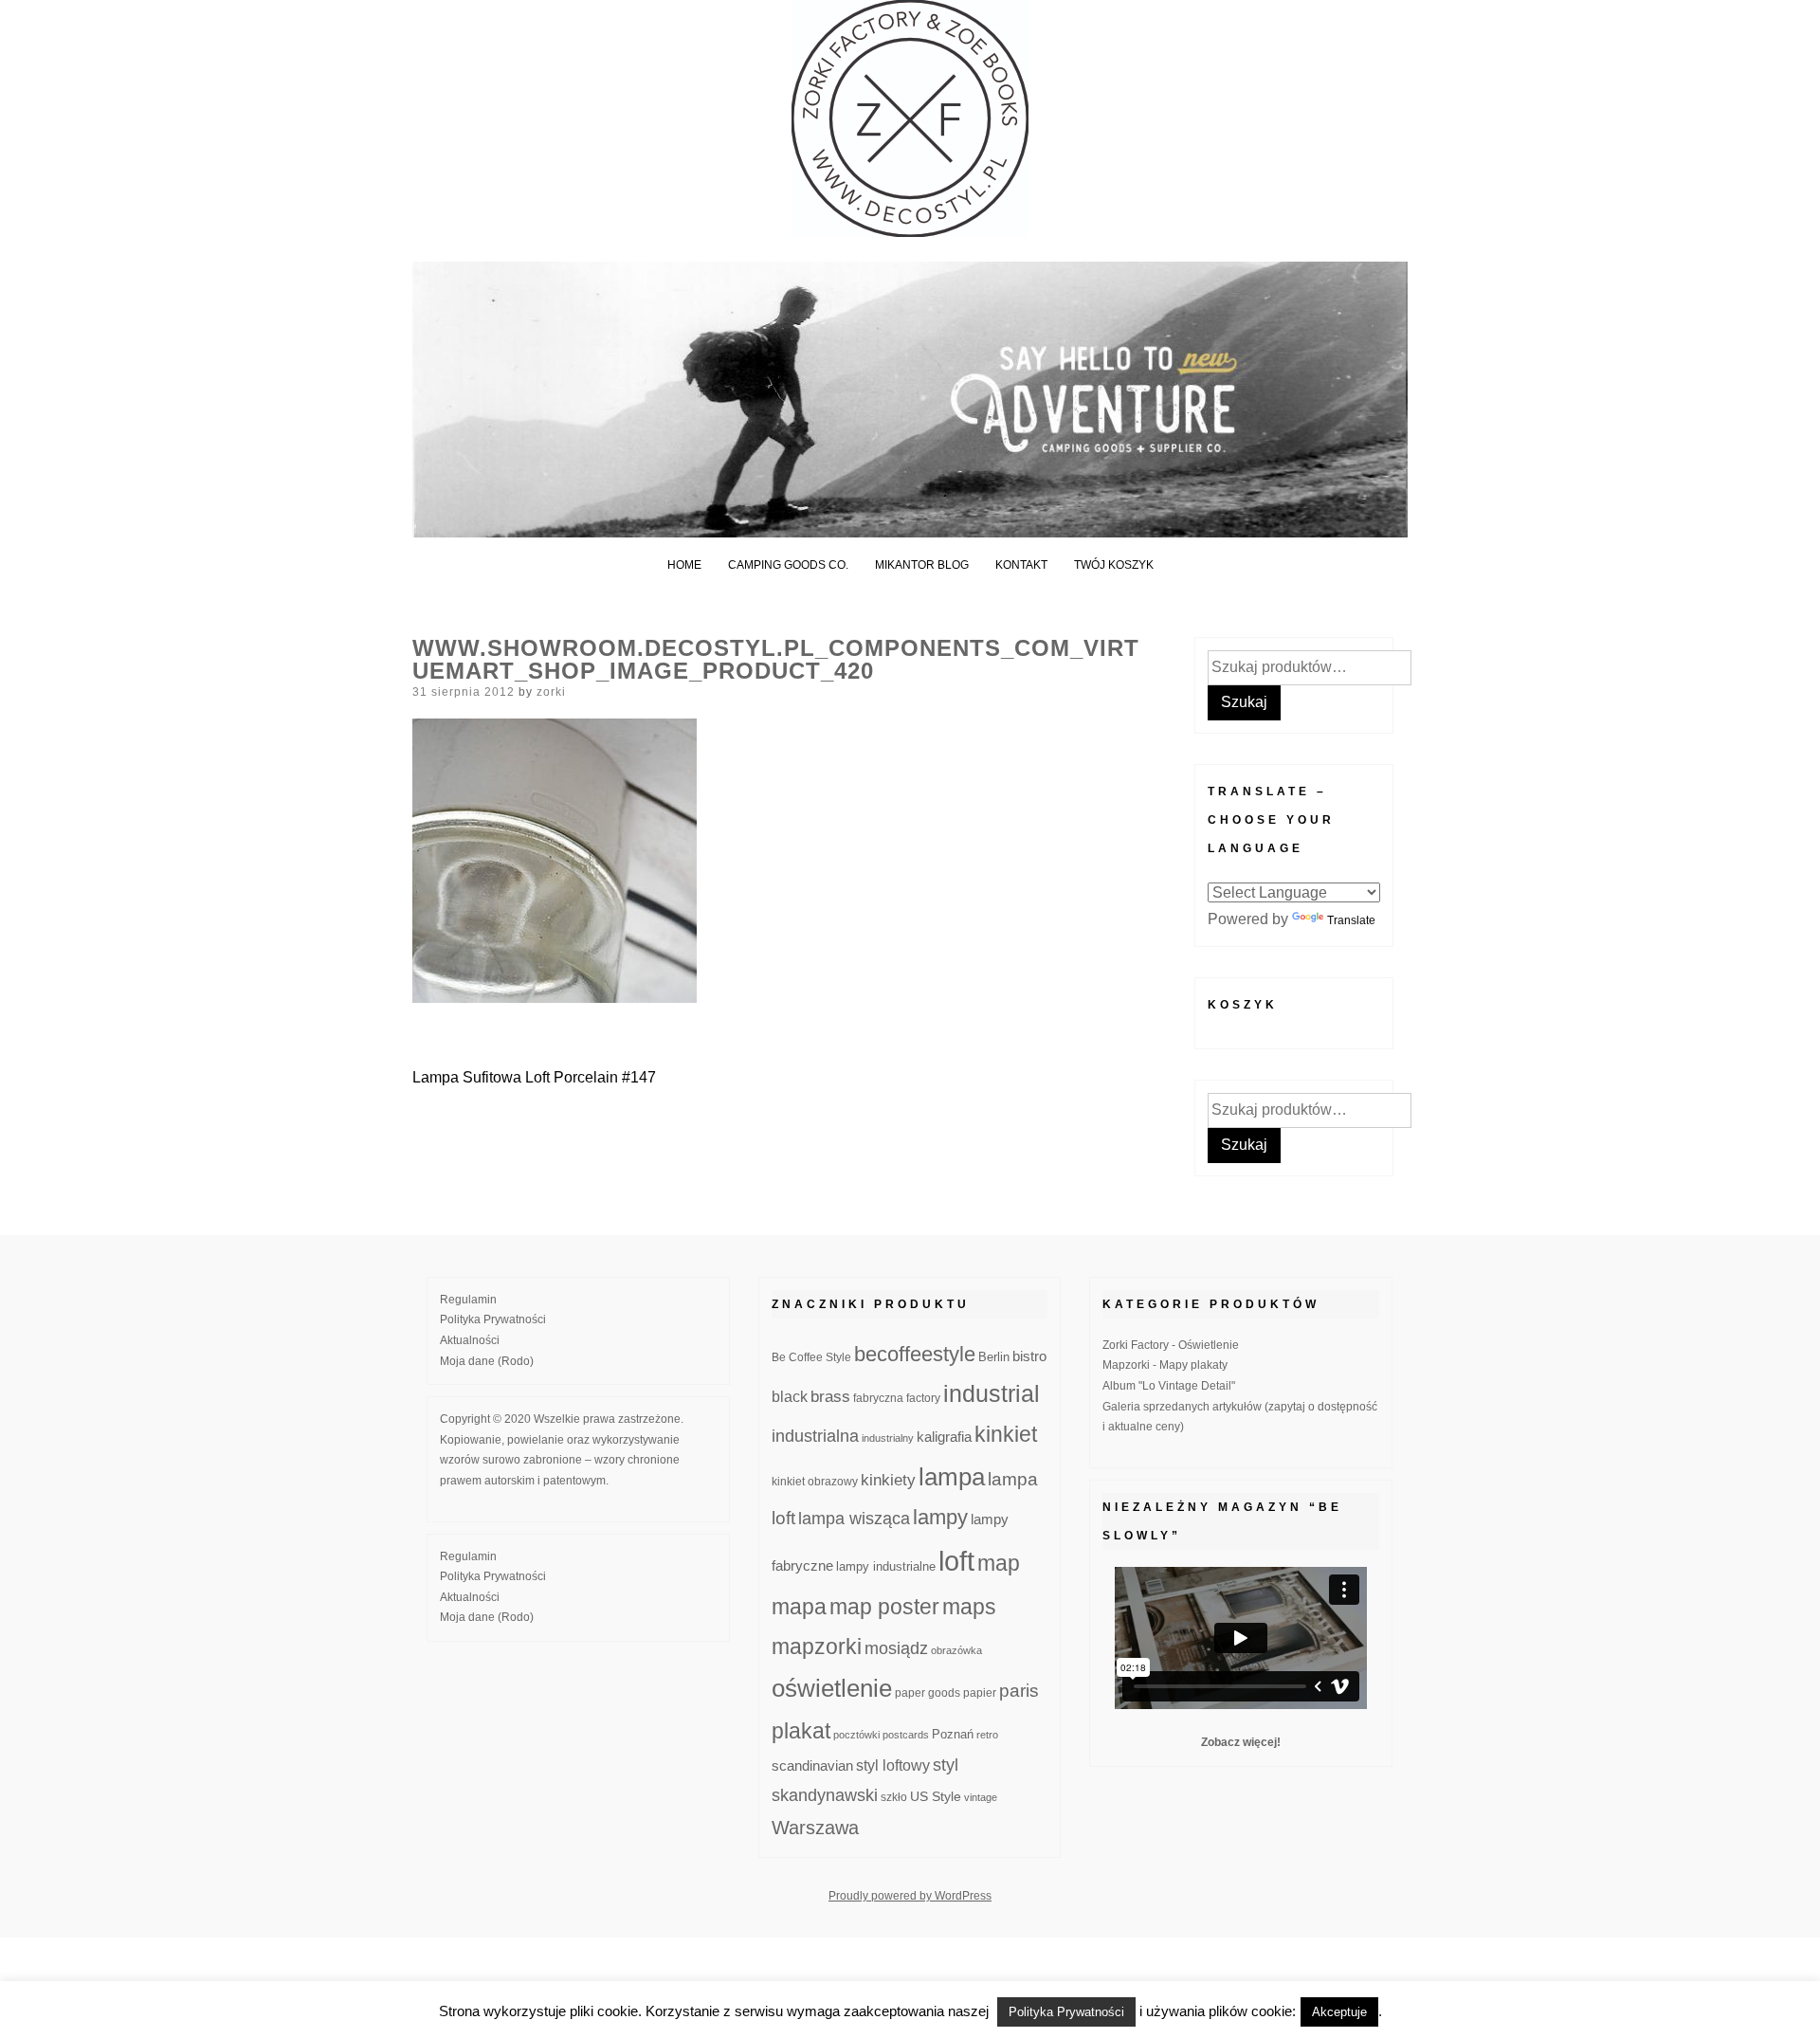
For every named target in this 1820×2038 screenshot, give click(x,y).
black (790, 1397)
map (999, 1563)
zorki (551, 692)
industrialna (815, 1436)
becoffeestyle (915, 1354)
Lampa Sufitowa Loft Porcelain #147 (534, 1077)
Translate (1351, 920)
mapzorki (817, 1647)
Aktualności (470, 1340)
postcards (906, 1735)
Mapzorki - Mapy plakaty (1165, 1365)
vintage (981, 1797)
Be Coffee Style (811, 1357)
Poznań (953, 1735)
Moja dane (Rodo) (487, 1361)
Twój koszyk (1114, 565)
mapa (799, 1607)
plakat (801, 1731)
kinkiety (888, 1480)
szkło (894, 1797)
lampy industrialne (886, 1567)
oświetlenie (832, 1688)
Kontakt (1021, 565)
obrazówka (956, 1650)
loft (956, 1561)
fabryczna (878, 1398)
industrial (992, 1393)
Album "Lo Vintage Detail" (1169, 1386)
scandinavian (812, 1765)
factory (923, 1398)
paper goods (928, 1692)
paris (1019, 1691)
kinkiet (1006, 1434)
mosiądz (896, 1648)
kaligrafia (944, 1437)
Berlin (994, 1357)
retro (987, 1735)
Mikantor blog (922, 565)
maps (969, 1607)
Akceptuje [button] (1339, 2012)
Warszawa (815, 1828)
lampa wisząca (854, 1519)
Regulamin (468, 1300)
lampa (952, 1477)
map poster (884, 1607)
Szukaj (1244, 702)
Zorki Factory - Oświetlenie (1171, 1345)
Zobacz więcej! (1241, 1742)
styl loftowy (893, 1765)
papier (980, 1692)
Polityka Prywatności (493, 1319)
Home (684, 565)
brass (830, 1397)
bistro (1029, 1356)
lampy (940, 1517)
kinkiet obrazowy (815, 1482)
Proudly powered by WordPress (910, 1896)
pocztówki (856, 1735)
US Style (936, 1796)
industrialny (888, 1438)
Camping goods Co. (788, 565)
